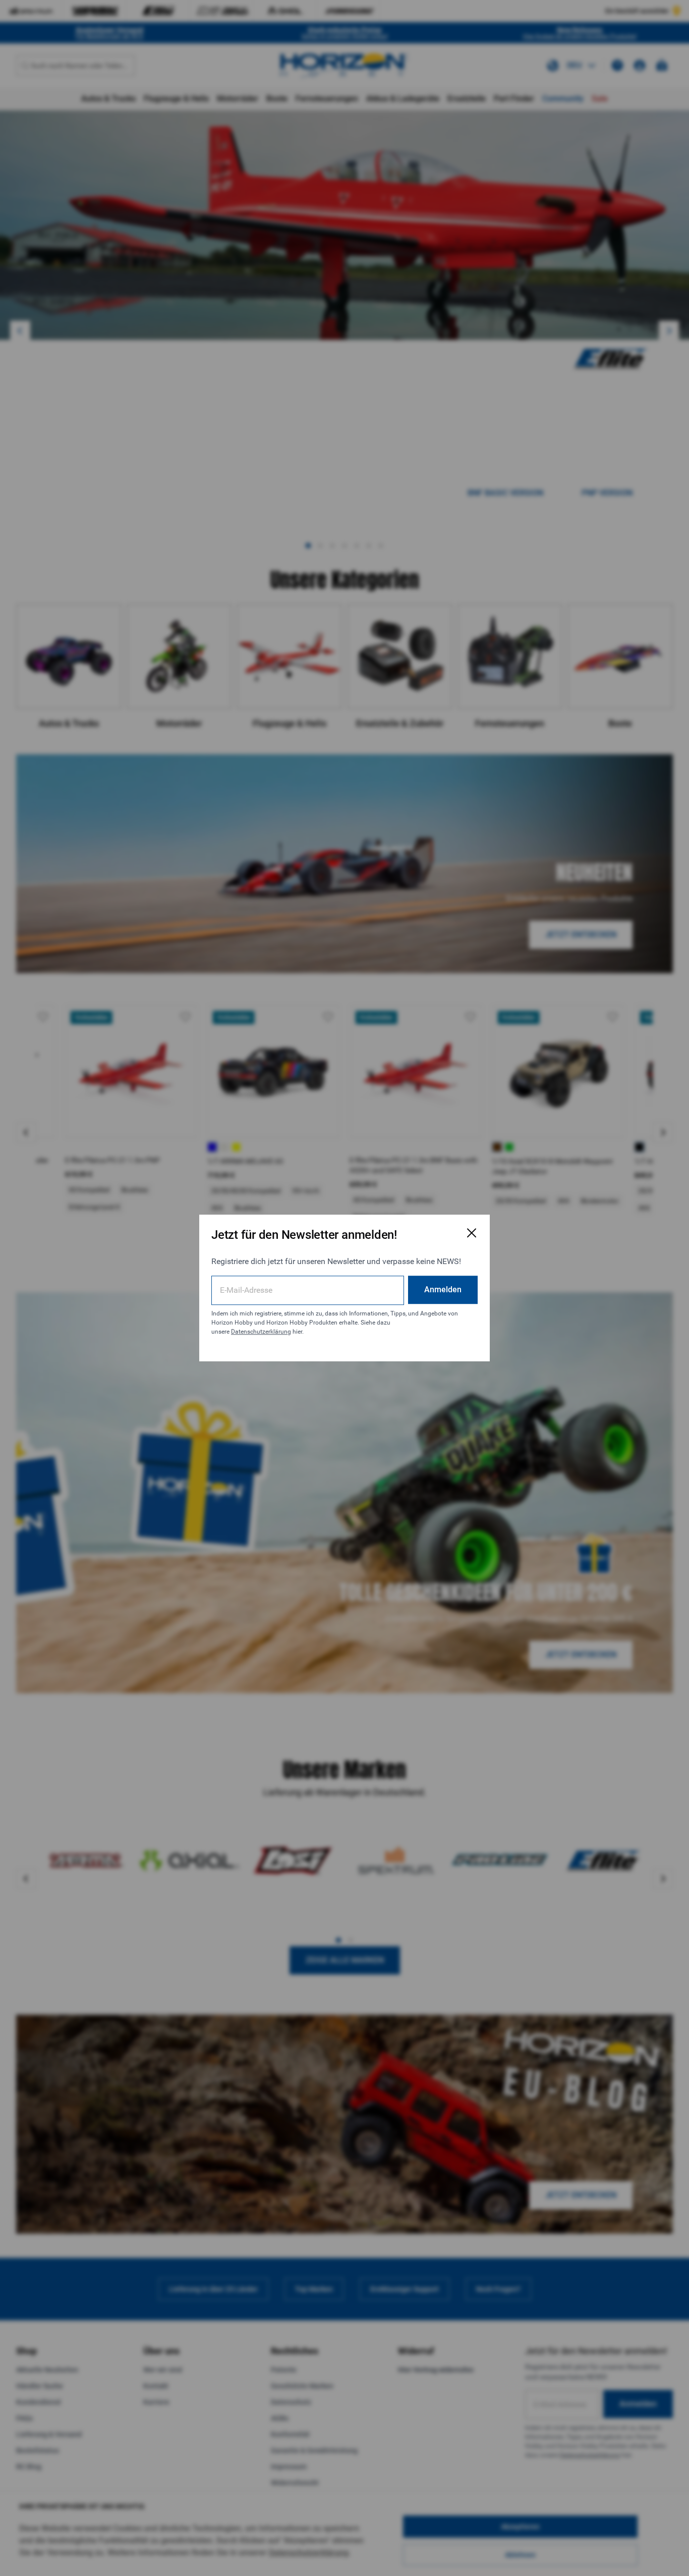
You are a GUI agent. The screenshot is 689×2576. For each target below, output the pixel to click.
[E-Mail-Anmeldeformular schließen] (472, 1233)
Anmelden (443, 1290)
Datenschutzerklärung (261, 1332)
